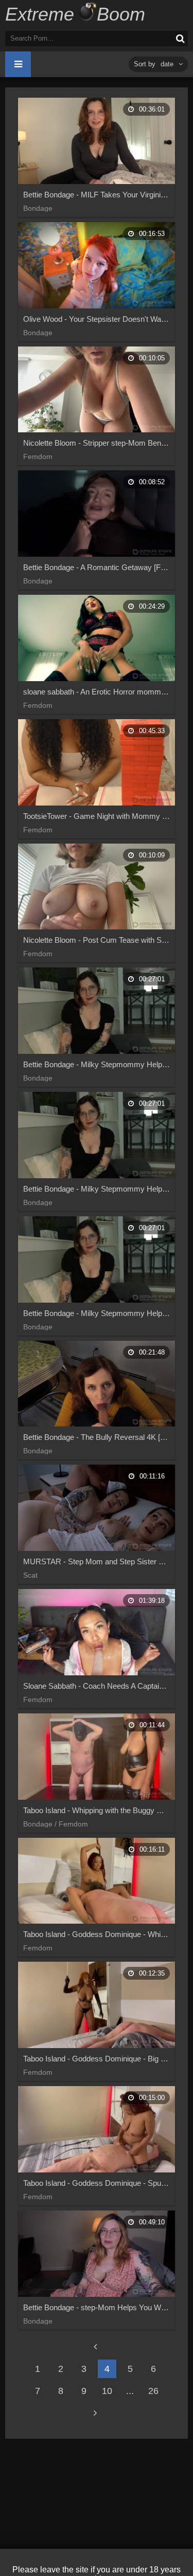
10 (107, 2391)
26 (153, 2391)
